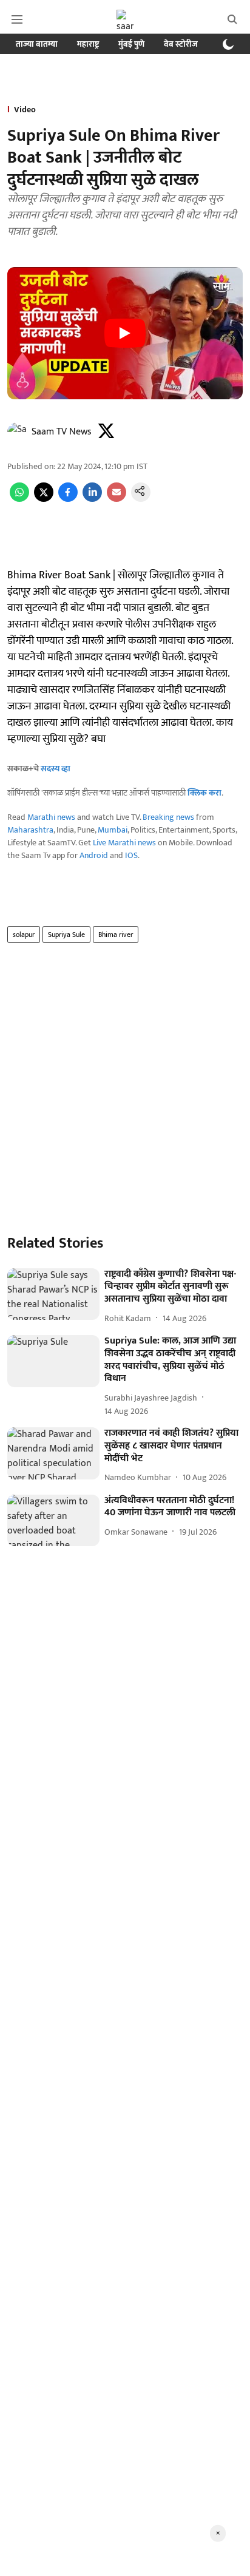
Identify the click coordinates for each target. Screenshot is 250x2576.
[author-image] (17, 432)
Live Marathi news (124, 843)
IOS (131, 855)
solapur (24, 935)
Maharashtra (30, 830)
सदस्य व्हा (56, 769)
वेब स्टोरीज (181, 44)
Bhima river (116, 935)
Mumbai (113, 830)
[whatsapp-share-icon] (19, 499)
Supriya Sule (66, 935)
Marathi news (51, 817)
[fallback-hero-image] (53, 1294)
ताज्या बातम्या (37, 44)
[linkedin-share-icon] (92, 499)
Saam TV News (62, 432)
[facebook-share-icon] (68, 499)
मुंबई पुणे (131, 44)
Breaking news (168, 817)
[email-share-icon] (117, 499)
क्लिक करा (204, 793)
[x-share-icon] (44, 499)
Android (94, 855)
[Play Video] (125, 333)
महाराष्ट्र (88, 44)
